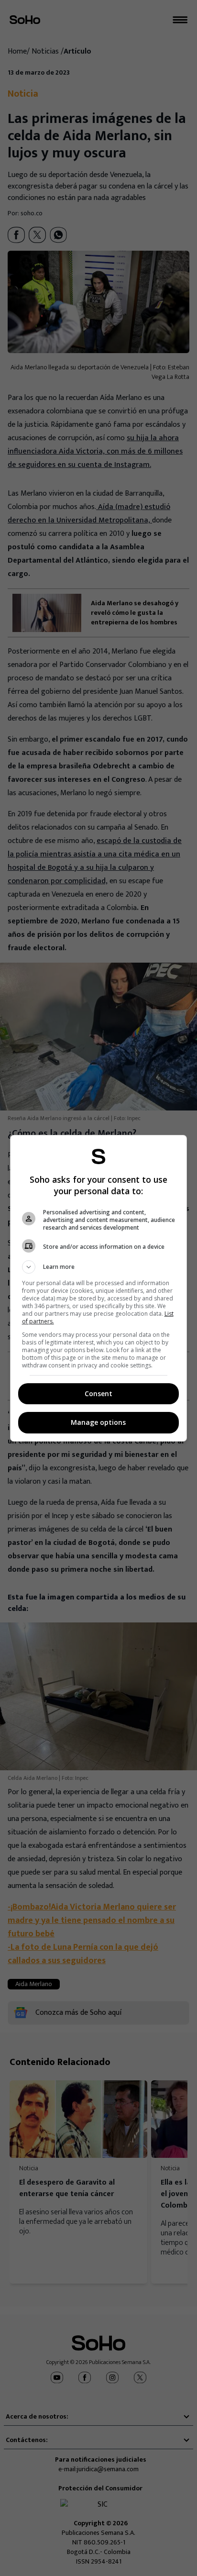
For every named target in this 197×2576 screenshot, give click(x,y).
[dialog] (99, 1288)
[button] (99, 1267)
